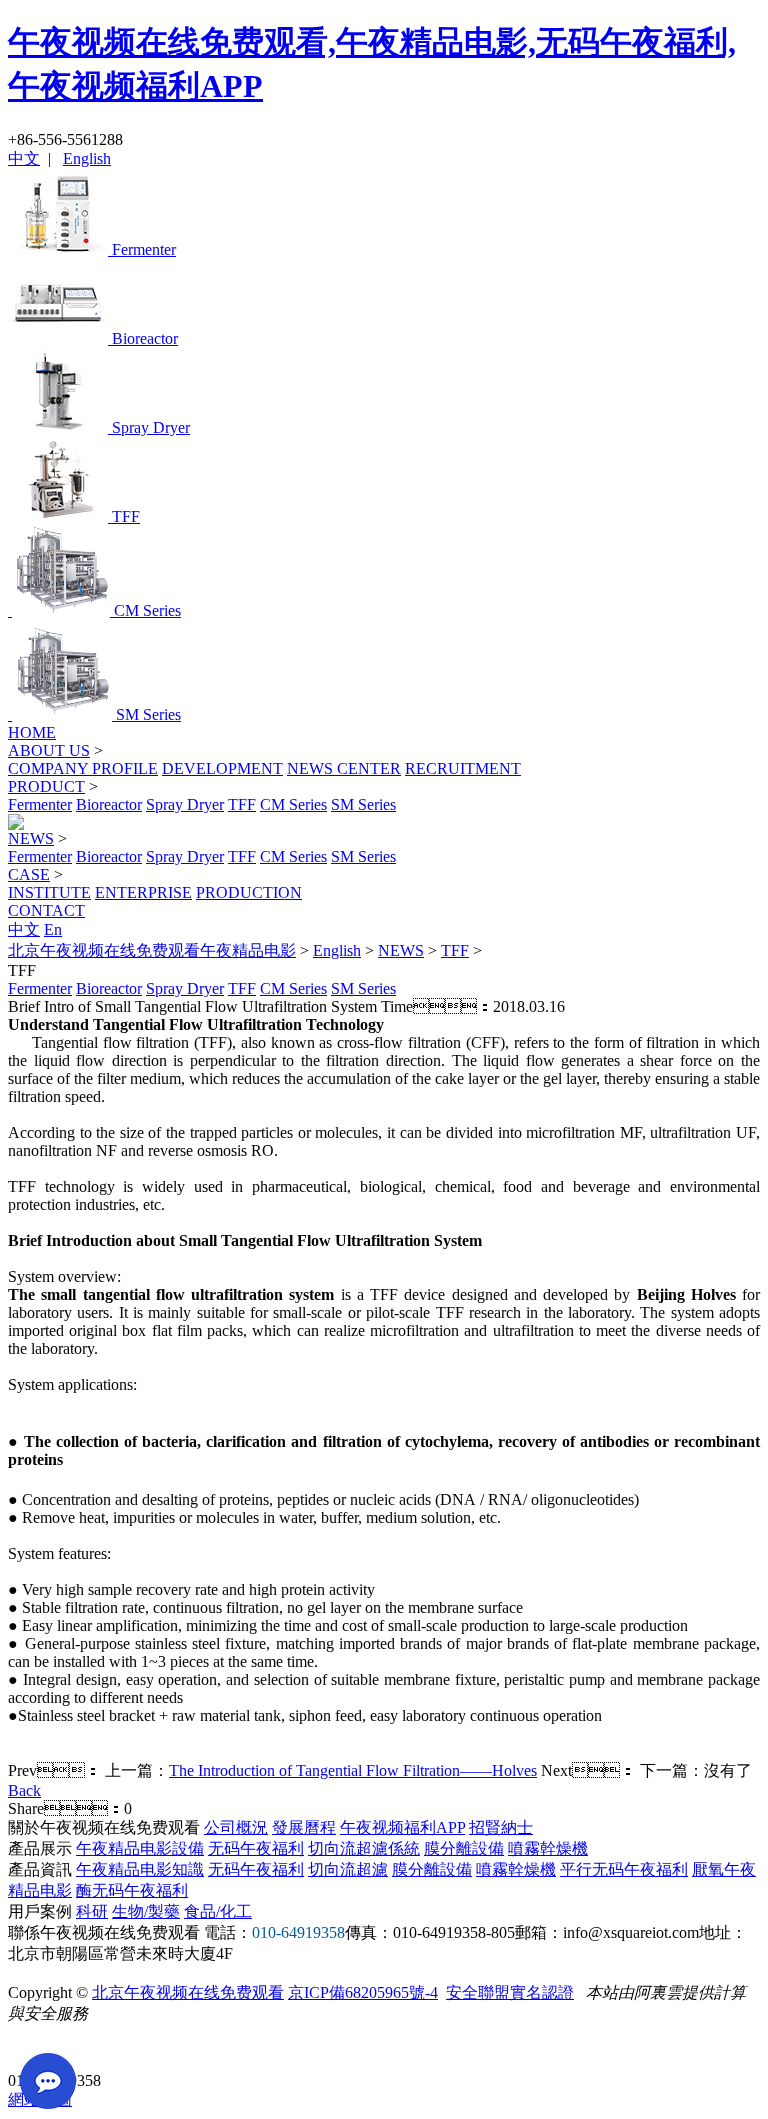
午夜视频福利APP (402, 1827)
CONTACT (46, 910)
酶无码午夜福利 (132, 1890)
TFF (242, 804)
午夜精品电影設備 (140, 1848)
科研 (92, 1911)
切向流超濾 (348, 1869)
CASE (29, 874)
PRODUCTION (249, 892)
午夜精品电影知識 (140, 1869)
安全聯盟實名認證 (510, 1992)
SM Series (363, 804)
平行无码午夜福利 (624, 1869)
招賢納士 (501, 1827)
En (53, 929)
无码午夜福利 (256, 1848)
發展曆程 (304, 1827)
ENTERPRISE (143, 892)
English (87, 158)
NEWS (31, 838)
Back (24, 1790)
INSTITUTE (49, 892)
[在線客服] (30, 2049)
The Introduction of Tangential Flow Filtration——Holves (353, 1770)
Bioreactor (109, 804)
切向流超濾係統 (364, 1848)
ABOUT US (49, 750)
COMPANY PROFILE (83, 768)
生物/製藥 (146, 1911)
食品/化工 (218, 1911)
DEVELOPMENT (222, 768)
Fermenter (40, 804)
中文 (24, 158)
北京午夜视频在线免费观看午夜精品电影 (152, 950)
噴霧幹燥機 (548, 1848)
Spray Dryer (185, 804)
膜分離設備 (464, 1848)
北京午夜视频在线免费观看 (188, 1992)
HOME (32, 732)
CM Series (293, 804)
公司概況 (236, 1827)
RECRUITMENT (463, 768)
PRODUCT (46, 786)
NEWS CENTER (344, 768)
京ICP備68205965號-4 (363, 1992)
